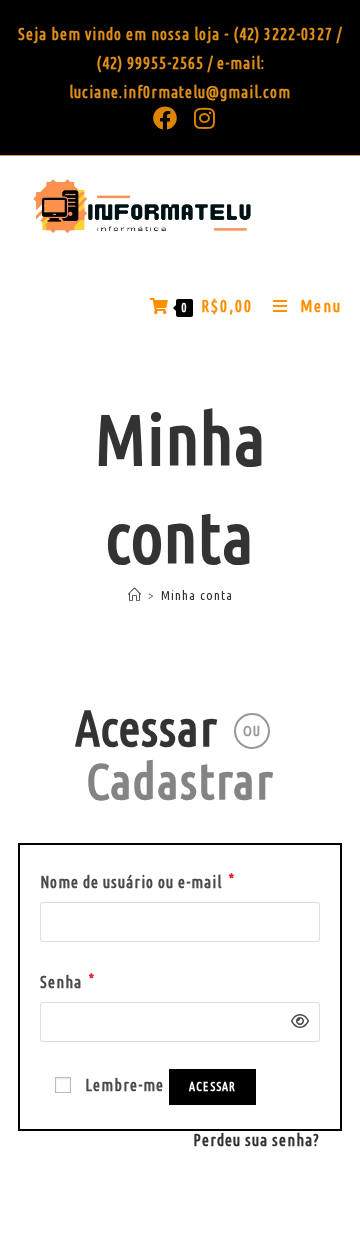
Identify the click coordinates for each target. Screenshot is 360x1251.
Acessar (146, 727)
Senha (67, 979)
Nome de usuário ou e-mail (137, 879)
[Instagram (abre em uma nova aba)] (201, 118)
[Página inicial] (135, 595)
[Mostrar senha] (295, 1021)
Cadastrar (180, 780)
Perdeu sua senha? (256, 1140)
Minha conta (197, 595)
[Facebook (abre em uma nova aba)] (165, 118)
